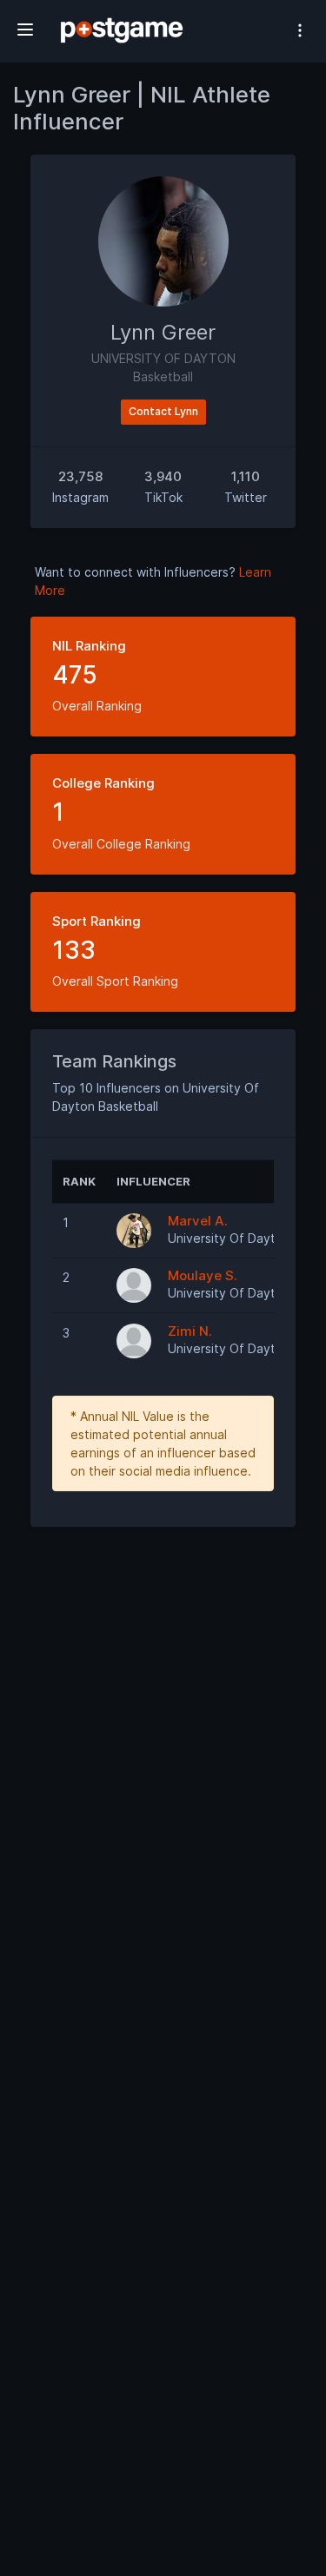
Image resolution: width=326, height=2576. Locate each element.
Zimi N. (190, 1331)
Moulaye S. (203, 1275)
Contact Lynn (163, 411)
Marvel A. (198, 1221)
